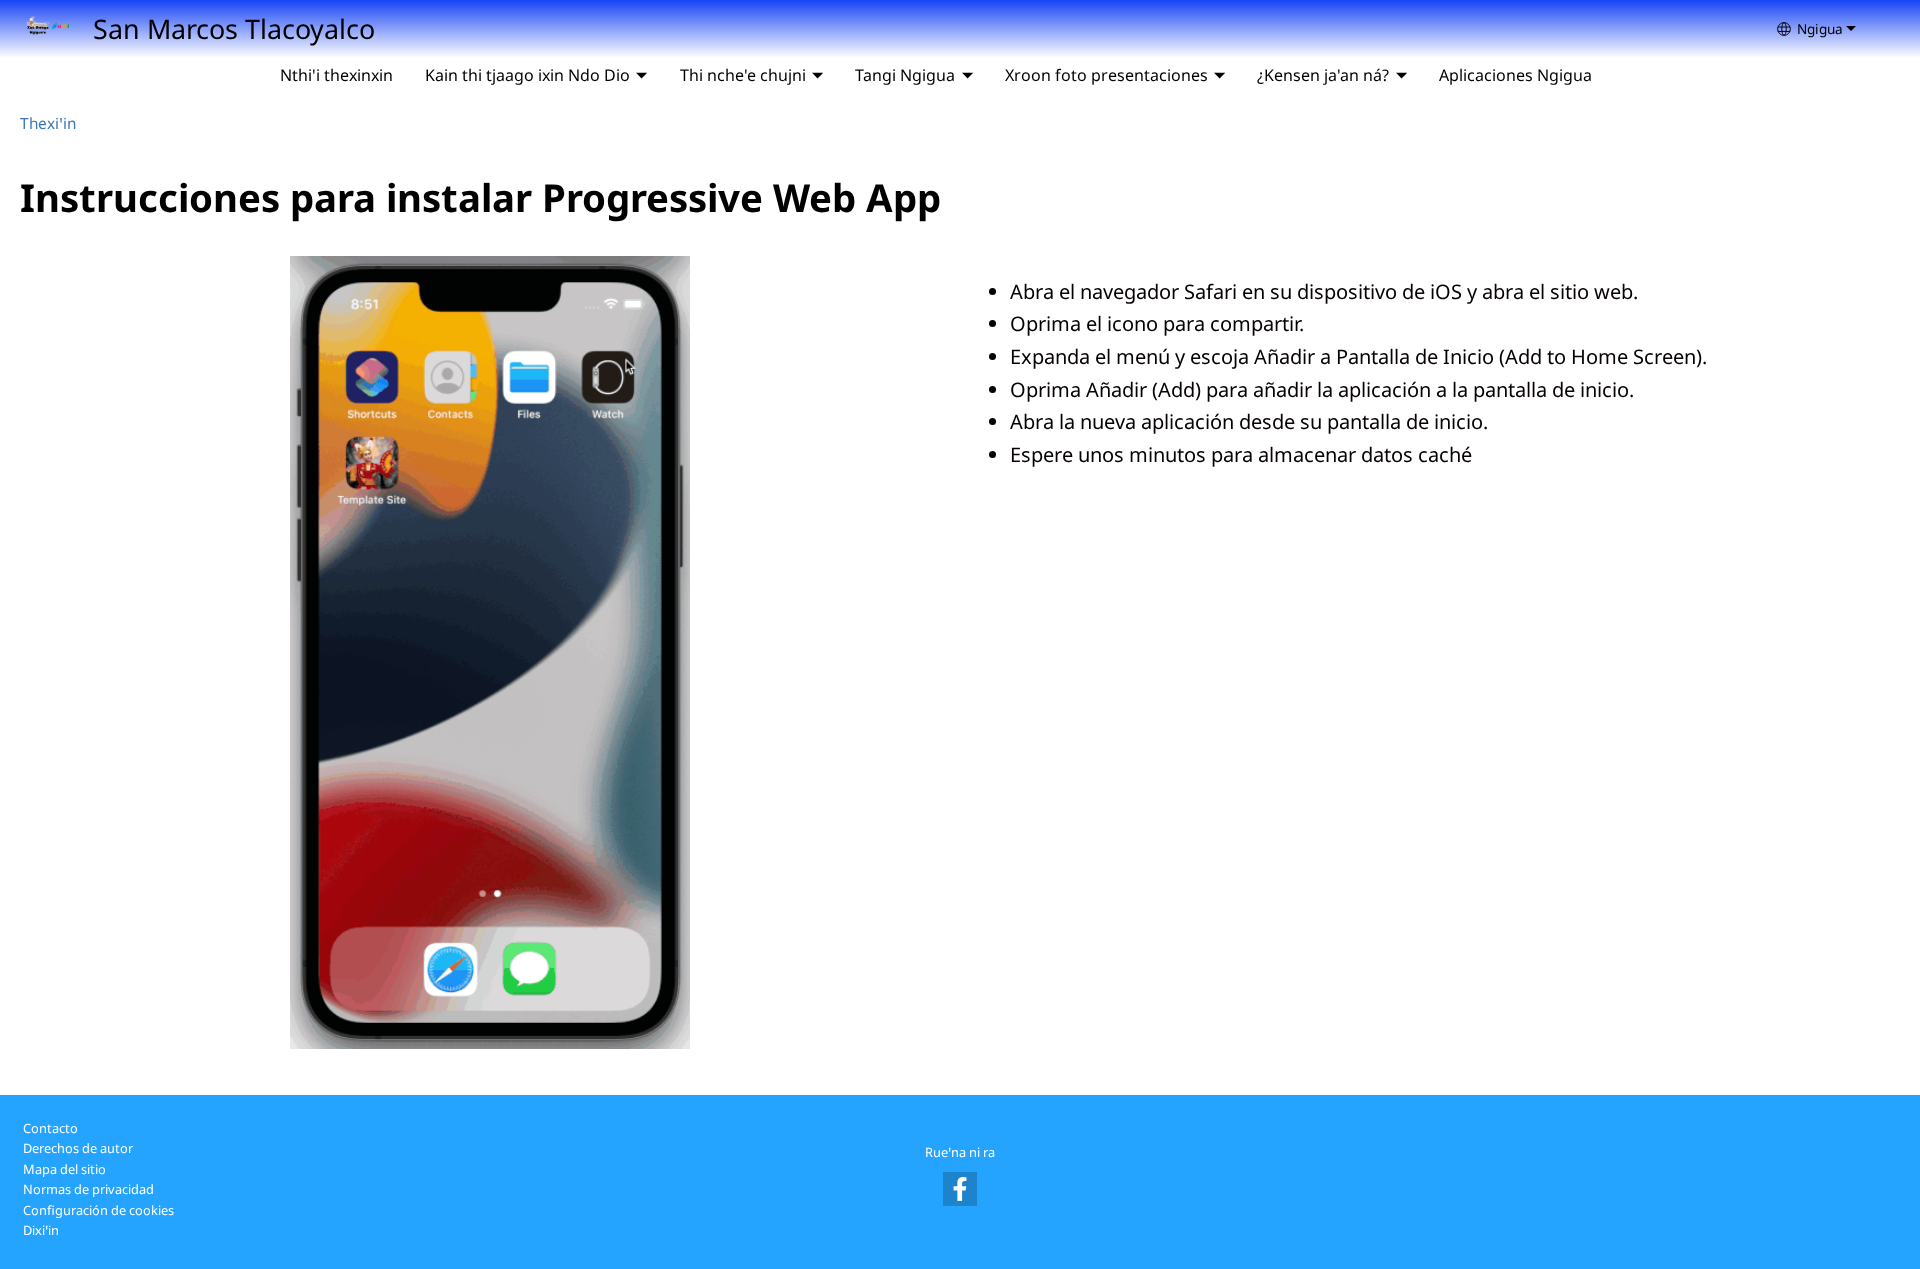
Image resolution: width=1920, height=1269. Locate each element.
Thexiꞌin (48, 123)
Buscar (1632, 75)
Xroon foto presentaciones (1106, 75)
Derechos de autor (78, 1148)
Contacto (50, 1128)
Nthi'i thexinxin (336, 75)
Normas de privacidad (88, 1189)
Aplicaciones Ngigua (1515, 75)
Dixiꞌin (41, 1230)
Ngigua (1820, 28)
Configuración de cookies (98, 1210)
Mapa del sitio (64, 1169)
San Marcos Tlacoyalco (234, 28)
